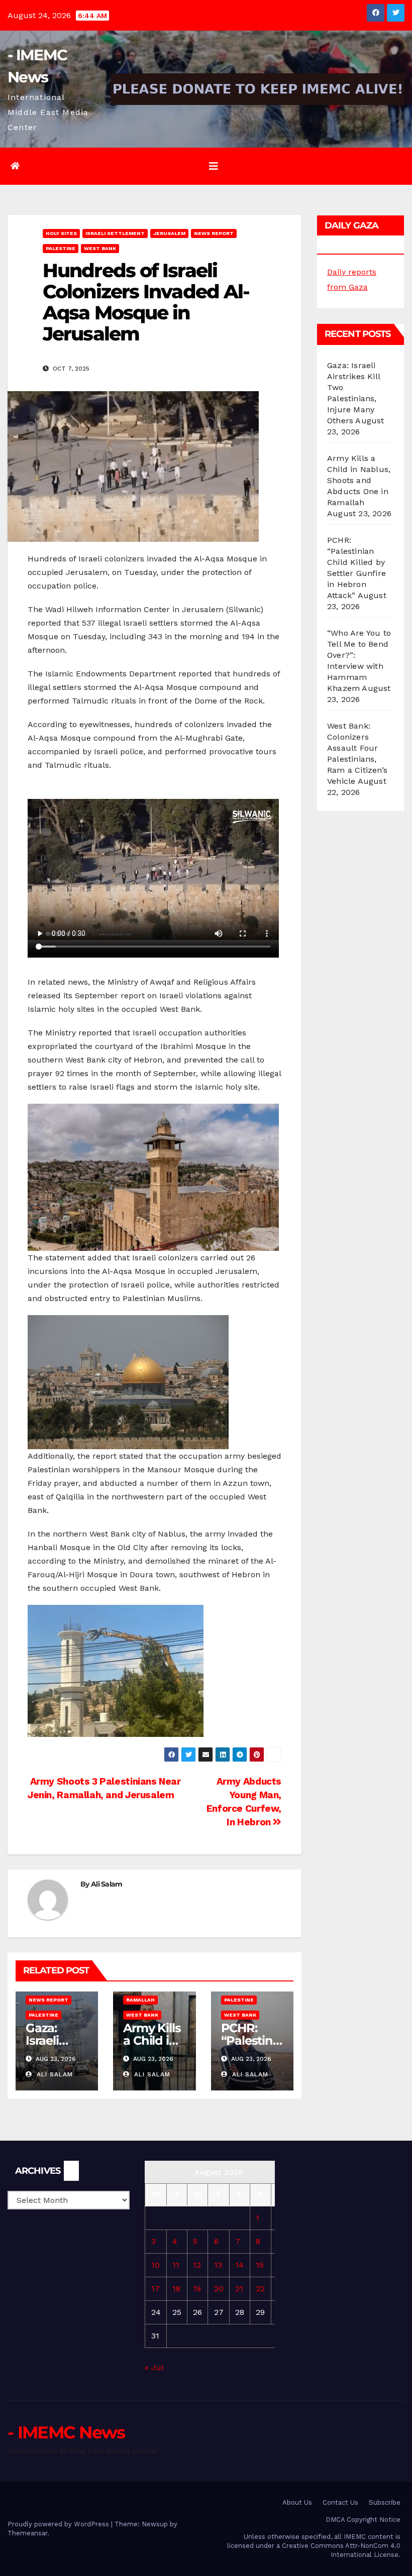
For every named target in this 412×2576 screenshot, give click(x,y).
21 (239, 2289)
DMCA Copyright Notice (363, 2520)
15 (260, 2265)
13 (218, 2265)
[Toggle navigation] (214, 166)
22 (260, 2289)
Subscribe (385, 2502)
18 (176, 2289)
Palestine (61, 248)
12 (197, 2265)
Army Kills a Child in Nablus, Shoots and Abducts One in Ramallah (359, 480)
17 (156, 2289)
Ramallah (140, 2000)
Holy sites (61, 233)
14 (239, 2265)
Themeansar (27, 2533)
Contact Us (340, 2502)
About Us (297, 2502)
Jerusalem (169, 233)
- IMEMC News (66, 2432)
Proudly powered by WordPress (59, 2524)
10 (156, 2265)
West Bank (100, 248)
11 (176, 2265)
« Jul (154, 2367)
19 (197, 2289)
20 (219, 2289)
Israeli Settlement (115, 233)
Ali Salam (107, 1884)
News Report (214, 233)
